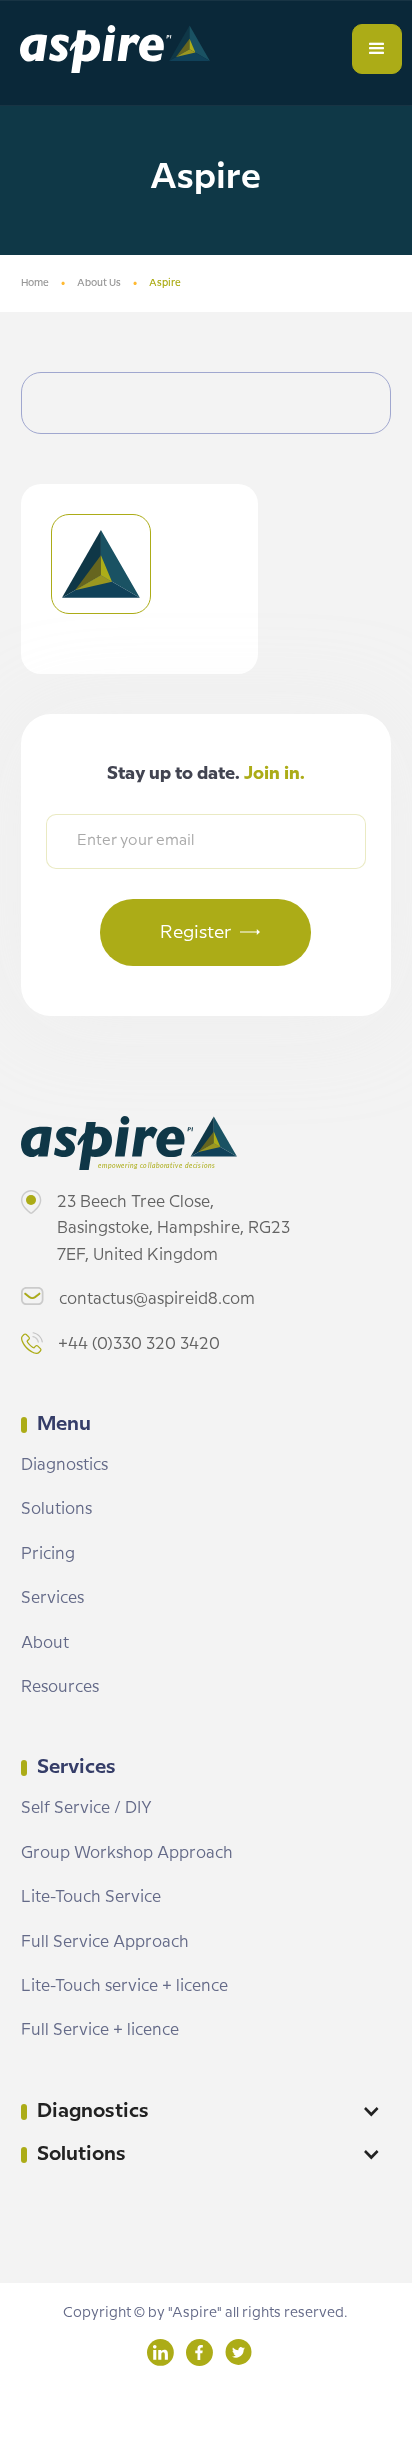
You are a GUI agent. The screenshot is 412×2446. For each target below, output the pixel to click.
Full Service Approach (105, 1942)
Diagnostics (64, 1465)
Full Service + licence (100, 2030)
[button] (377, 49)
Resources (60, 1687)
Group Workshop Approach (127, 1853)
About (45, 1643)
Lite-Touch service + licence (124, 1986)
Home (35, 283)
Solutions (56, 1509)
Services (52, 1598)
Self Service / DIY (86, 1808)
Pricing (48, 1554)
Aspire (165, 283)
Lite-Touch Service (91, 1897)
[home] (110, 49)
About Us (99, 283)
